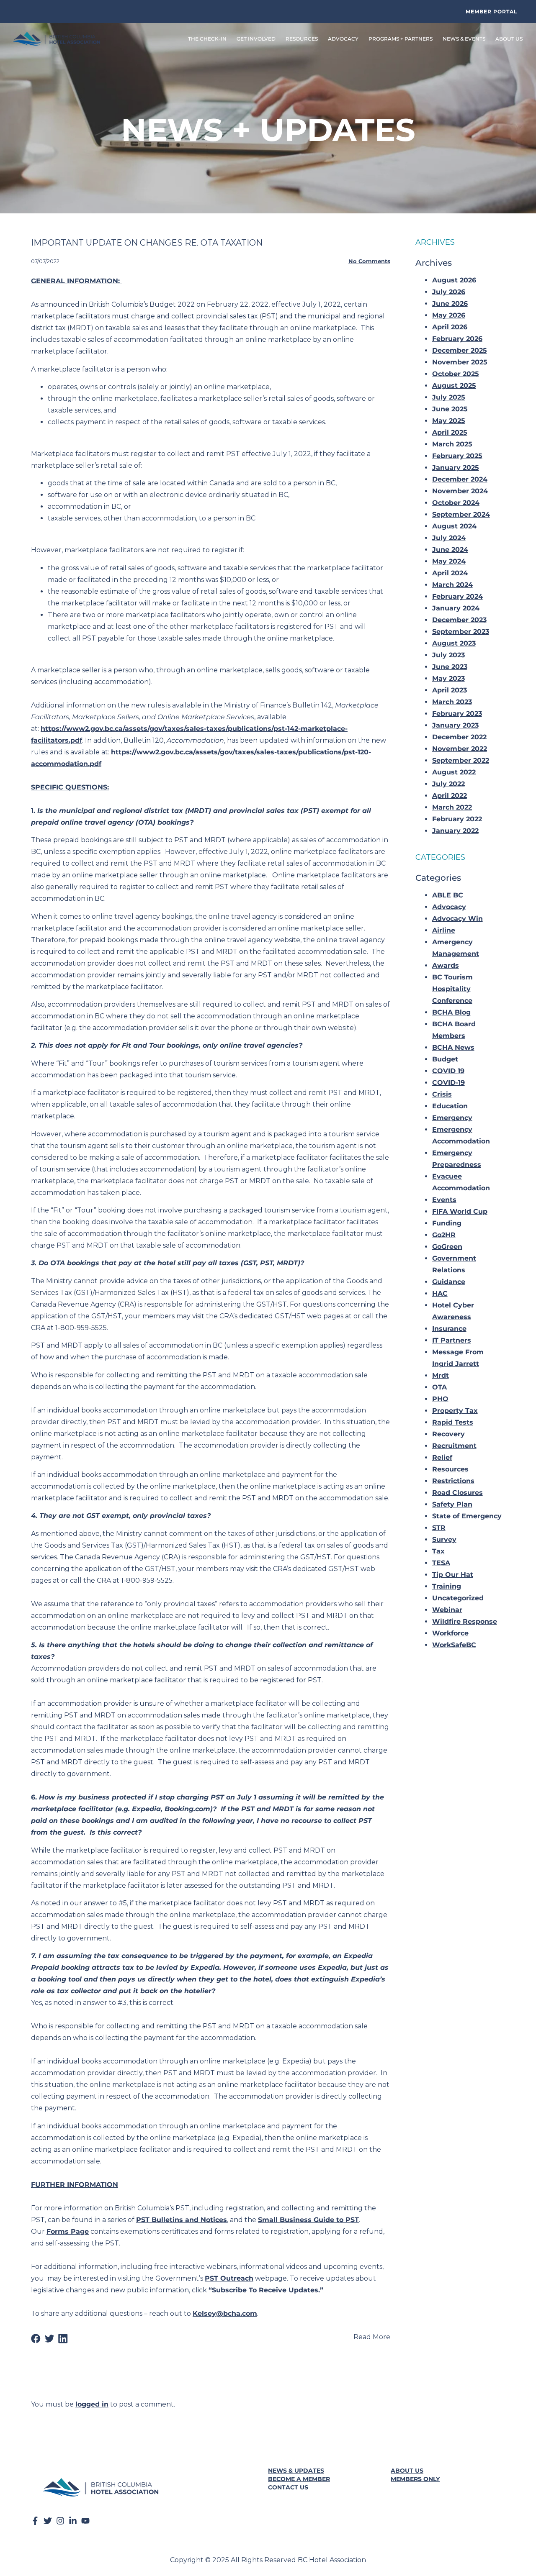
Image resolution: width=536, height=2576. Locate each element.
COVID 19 (448, 1071)
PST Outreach (229, 2278)
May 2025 (449, 421)
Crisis (442, 1094)
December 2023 (459, 620)
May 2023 (448, 678)
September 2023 (461, 632)
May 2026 (449, 315)
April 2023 (450, 690)
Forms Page (68, 2231)
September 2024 (461, 514)
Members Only (415, 2479)
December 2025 (460, 350)
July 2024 (449, 538)
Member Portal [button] (491, 12)
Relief (442, 1457)
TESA (441, 1563)
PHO (440, 1399)
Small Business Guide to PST (308, 2220)
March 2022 (452, 807)
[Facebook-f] (35, 2521)
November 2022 (460, 749)
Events (444, 1200)
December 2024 (460, 479)
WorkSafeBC (454, 1645)
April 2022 (450, 796)
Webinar (447, 1610)
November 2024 (460, 491)
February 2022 (457, 819)
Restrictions (453, 1481)
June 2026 (450, 304)
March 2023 (452, 702)
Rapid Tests (453, 1422)
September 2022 (461, 760)
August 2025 (454, 386)
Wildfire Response (465, 1621)
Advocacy (449, 907)
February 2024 (457, 596)
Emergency (452, 1118)
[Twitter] (48, 2521)
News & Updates (296, 2471)
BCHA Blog (451, 1012)
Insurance (449, 1329)
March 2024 (452, 585)
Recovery (448, 1434)
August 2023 (454, 643)
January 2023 (455, 725)
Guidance (449, 1282)
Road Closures (457, 1493)
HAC (440, 1293)
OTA (439, 1387)
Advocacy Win (457, 919)
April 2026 (450, 327)
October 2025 (456, 374)
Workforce (450, 1633)
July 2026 (449, 292)
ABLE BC (448, 895)
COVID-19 (448, 1083)
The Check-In (207, 39)
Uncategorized (458, 1598)
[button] (36, 2339)
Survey (444, 1539)
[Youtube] (85, 2521)
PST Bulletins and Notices (182, 2220)
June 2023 (450, 667)
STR (439, 1528)
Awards (446, 965)
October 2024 (456, 503)
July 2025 (449, 397)
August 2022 (454, 772)
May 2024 (449, 561)
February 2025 (457, 456)
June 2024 (450, 550)
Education (450, 1106)
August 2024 (454, 526)
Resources (450, 1469)
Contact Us (288, 2487)
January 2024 (456, 608)
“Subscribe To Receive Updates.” (266, 2290)
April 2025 (450, 432)
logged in (92, 2404)
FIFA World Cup (460, 1211)
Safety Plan (452, 1504)
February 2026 (457, 339)
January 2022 (455, 831)
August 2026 (454, 280)
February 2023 (457, 714)
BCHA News (453, 1047)
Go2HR (444, 1235)
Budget (445, 1059)
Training (447, 1586)
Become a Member (299, 2479)
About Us (407, 2471)
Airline (444, 930)
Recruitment (454, 1446)
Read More (372, 2337)
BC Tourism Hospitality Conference (452, 989)
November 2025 (460, 362)
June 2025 (450, 409)
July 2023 (448, 655)
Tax (438, 1551)
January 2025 (456, 468)
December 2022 (459, 737)
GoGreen (447, 1247)
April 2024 (450, 573)
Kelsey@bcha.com (225, 2313)
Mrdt (441, 1375)
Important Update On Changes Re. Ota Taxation (147, 243)
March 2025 (452, 444)
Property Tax (455, 1411)
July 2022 (448, 784)
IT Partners (452, 1340)
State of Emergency (467, 1516)
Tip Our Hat (453, 1575)
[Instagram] (60, 2521)
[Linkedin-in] (73, 2521)
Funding (447, 1223)
